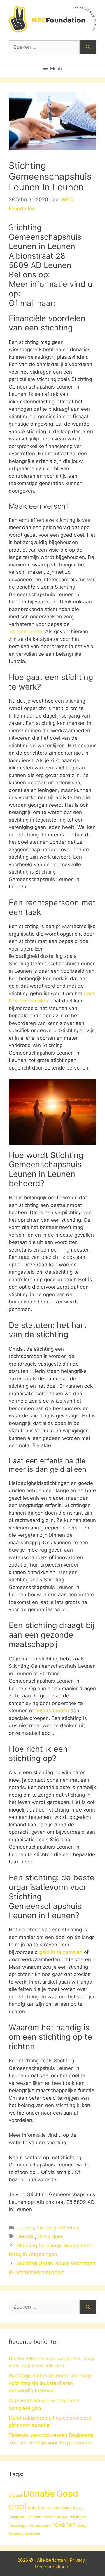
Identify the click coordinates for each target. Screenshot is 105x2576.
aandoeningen (26, 631)
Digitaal (15, 2495)
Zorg (82, 2525)
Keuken (79, 2508)
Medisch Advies (56, 2517)
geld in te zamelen (61, 1952)
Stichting (69, 2228)
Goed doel (50, 2236)
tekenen (64, 2525)
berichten (56, 2560)
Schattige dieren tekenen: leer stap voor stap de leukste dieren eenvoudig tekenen (50, 2383)
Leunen (25, 2228)
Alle (42, 2560)
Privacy (77, 2560)
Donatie (26, 2236)
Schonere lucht (41, 2526)
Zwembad (16, 2534)
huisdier (36, 2508)
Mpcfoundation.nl (53, 2567)
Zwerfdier (33, 2533)
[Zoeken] (88, 47)
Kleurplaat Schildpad (26, 2517)
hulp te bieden (52, 1711)
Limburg (47, 2228)
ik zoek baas (59, 2508)
